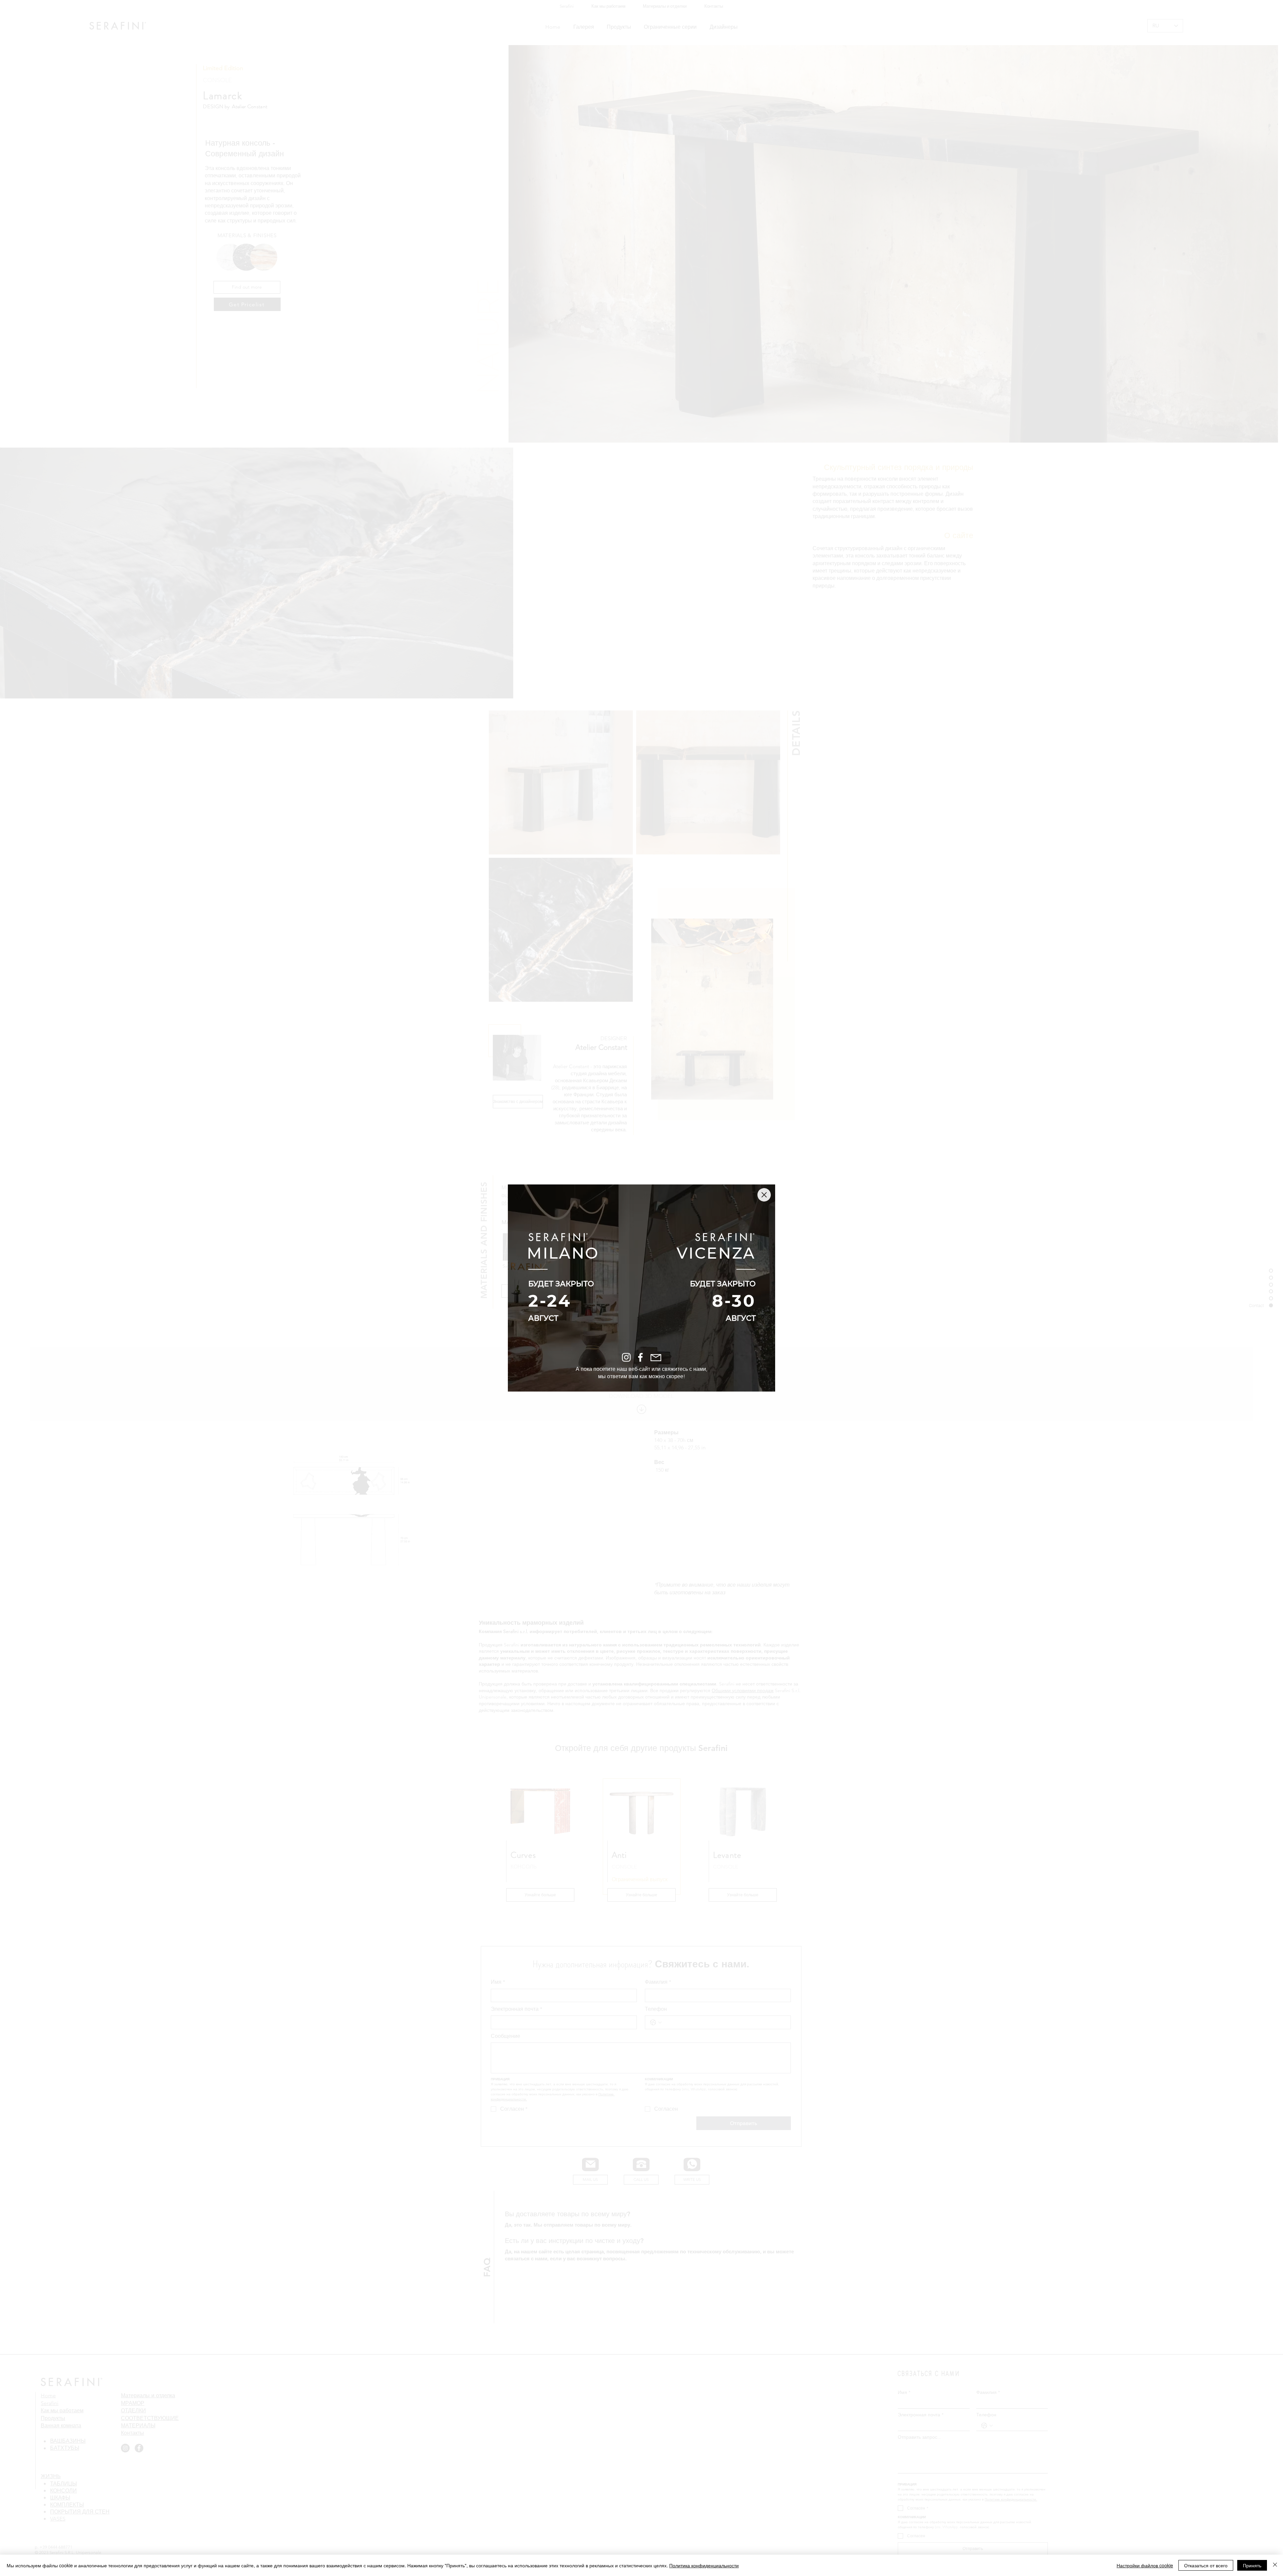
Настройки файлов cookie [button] (1145, 2565)
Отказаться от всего (1206, 2565)
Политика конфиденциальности (704, 2565)
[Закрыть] (1275, 2565)
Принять (1252, 2565)
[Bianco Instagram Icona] (626, 1357)
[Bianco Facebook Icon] (640, 1357)
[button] (764, 1195)
